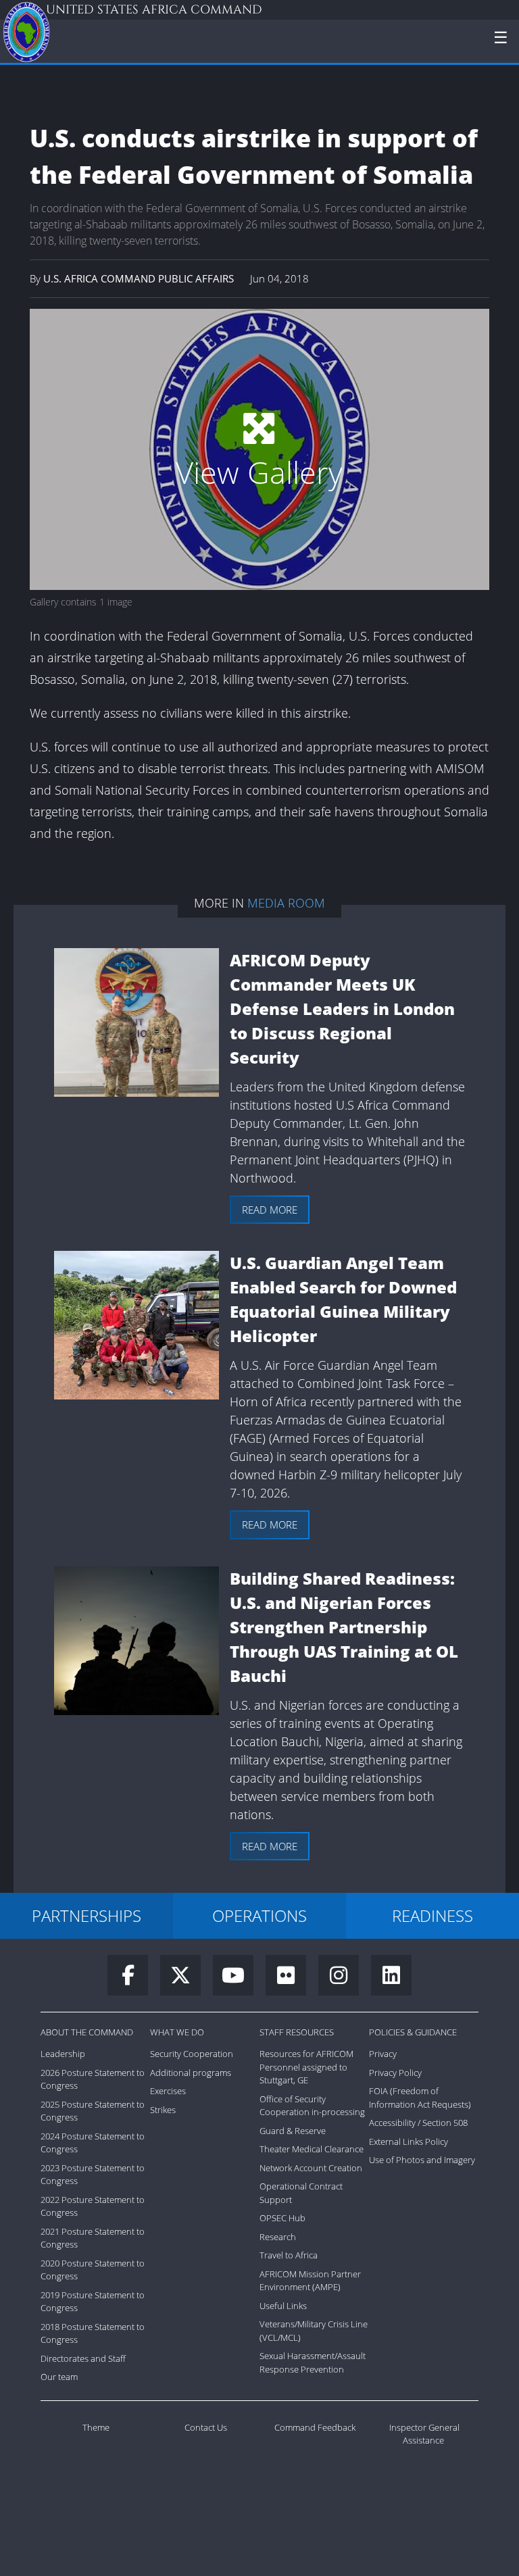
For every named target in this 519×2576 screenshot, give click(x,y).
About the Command (87, 2032)
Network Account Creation (311, 2168)
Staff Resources (297, 2032)
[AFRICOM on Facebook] (134, 1979)
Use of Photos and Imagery (422, 2160)
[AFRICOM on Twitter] (187, 1979)
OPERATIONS (259, 1915)
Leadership (63, 2054)
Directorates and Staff (83, 2358)
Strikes (163, 2110)
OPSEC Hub (282, 2218)
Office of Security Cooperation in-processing (312, 2106)
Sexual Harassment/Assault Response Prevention (313, 2362)
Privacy (383, 2054)
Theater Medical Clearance (312, 2149)
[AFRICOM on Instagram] (345, 1979)
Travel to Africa (289, 2255)
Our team (59, 2377)
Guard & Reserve (293, 2131)
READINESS (432, 1915)
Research (278, 2237)
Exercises (168, 2091)
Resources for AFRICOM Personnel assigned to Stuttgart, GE (306, 2067)
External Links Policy (409, 2141)
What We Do (177, 2032)
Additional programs (191, 2073)
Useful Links (283, 2306)
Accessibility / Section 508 (418, 2123)
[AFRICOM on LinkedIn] (391, 1979)
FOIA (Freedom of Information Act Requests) (420, 2098)
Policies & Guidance (413, 2032)
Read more (270, 1210)
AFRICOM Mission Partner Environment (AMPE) (310, 2281)
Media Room (286, 903)
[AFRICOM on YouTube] (239, 1979)
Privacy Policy (395, 2073)
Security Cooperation (192, 2054)
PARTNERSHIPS (86, 1915)
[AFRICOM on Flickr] (292, 1979)
